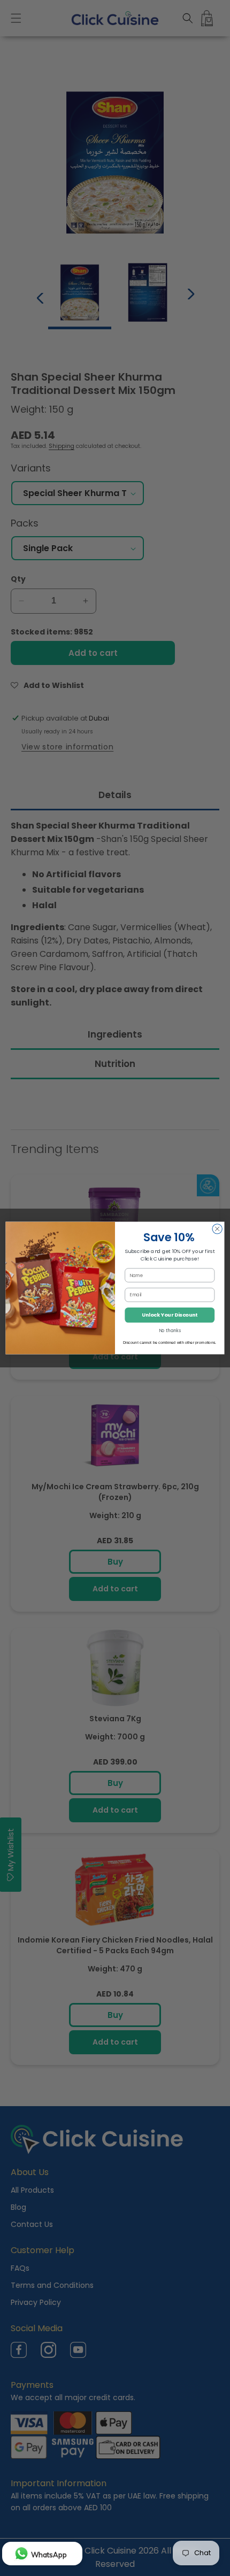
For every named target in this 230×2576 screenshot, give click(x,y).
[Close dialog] (217, 1229)
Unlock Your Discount (170, 1315)
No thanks (170, 1330)
